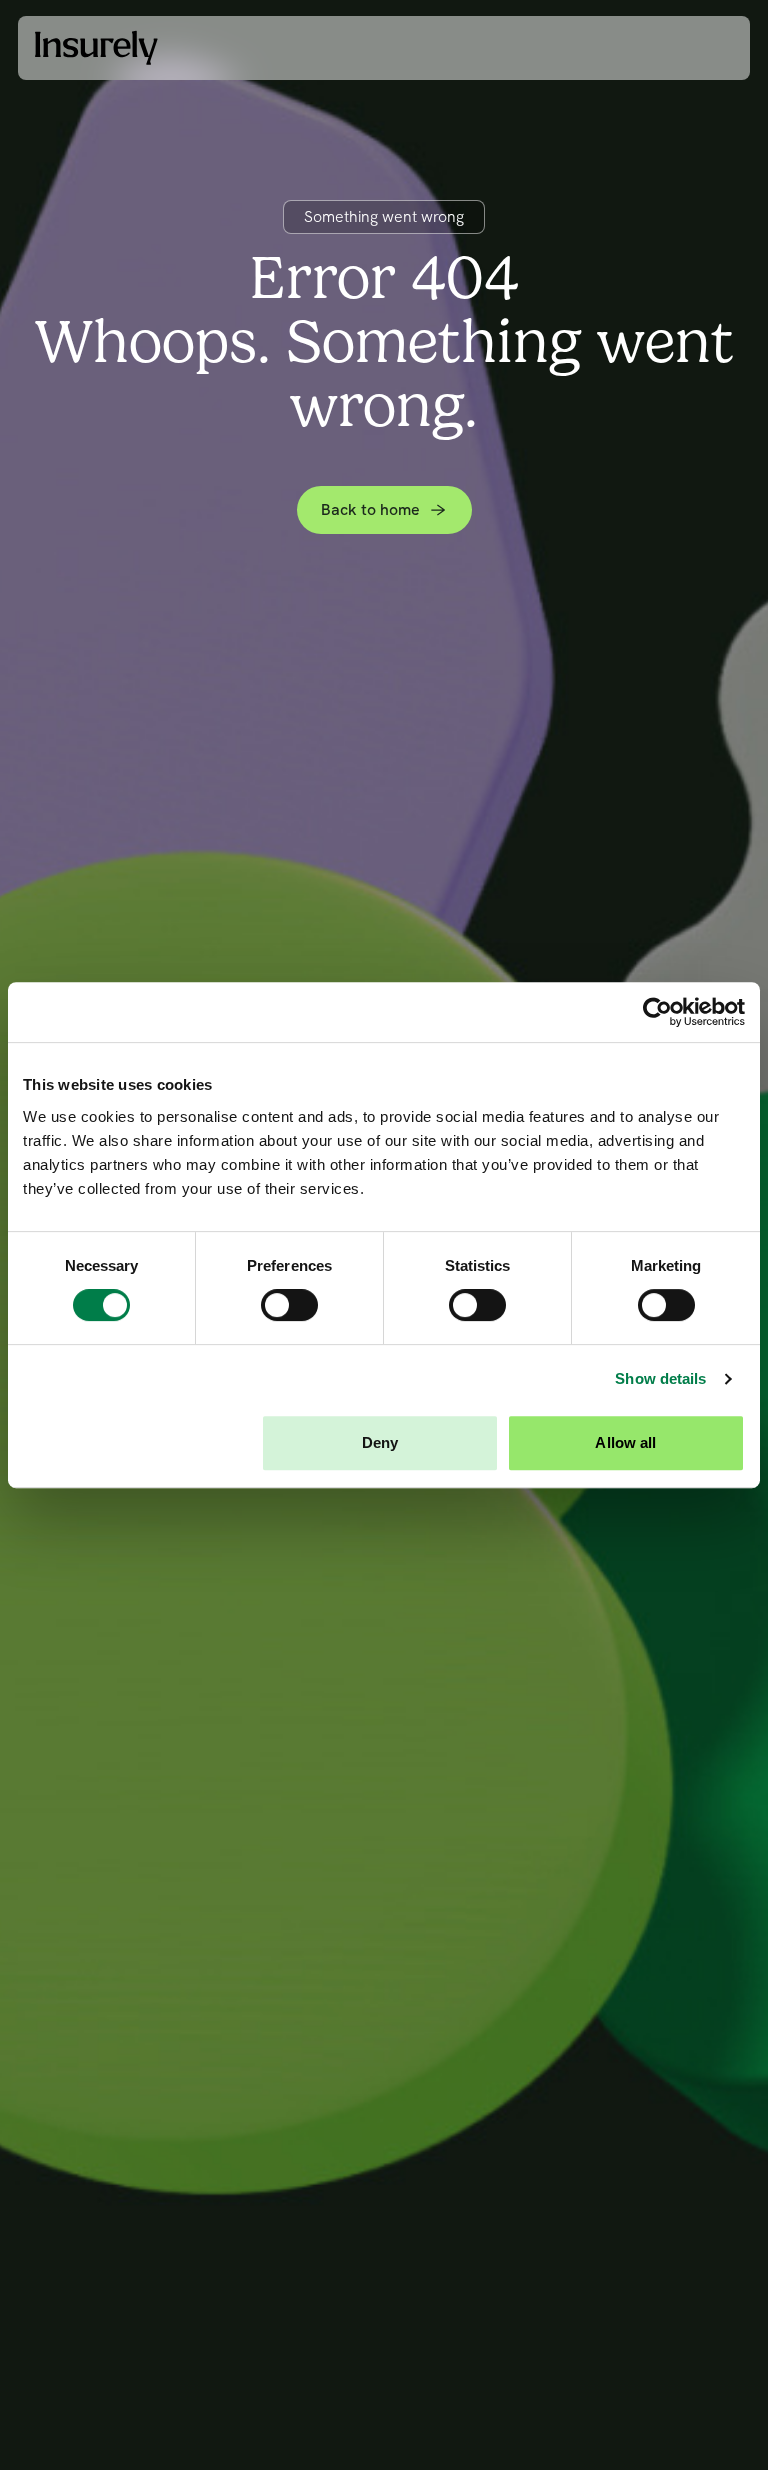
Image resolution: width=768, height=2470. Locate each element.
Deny (380, 1442)
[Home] (96, 47)
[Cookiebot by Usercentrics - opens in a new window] (657, 1012)
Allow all (625, 1442)
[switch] (289, 1305)
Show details (660, 1378)
